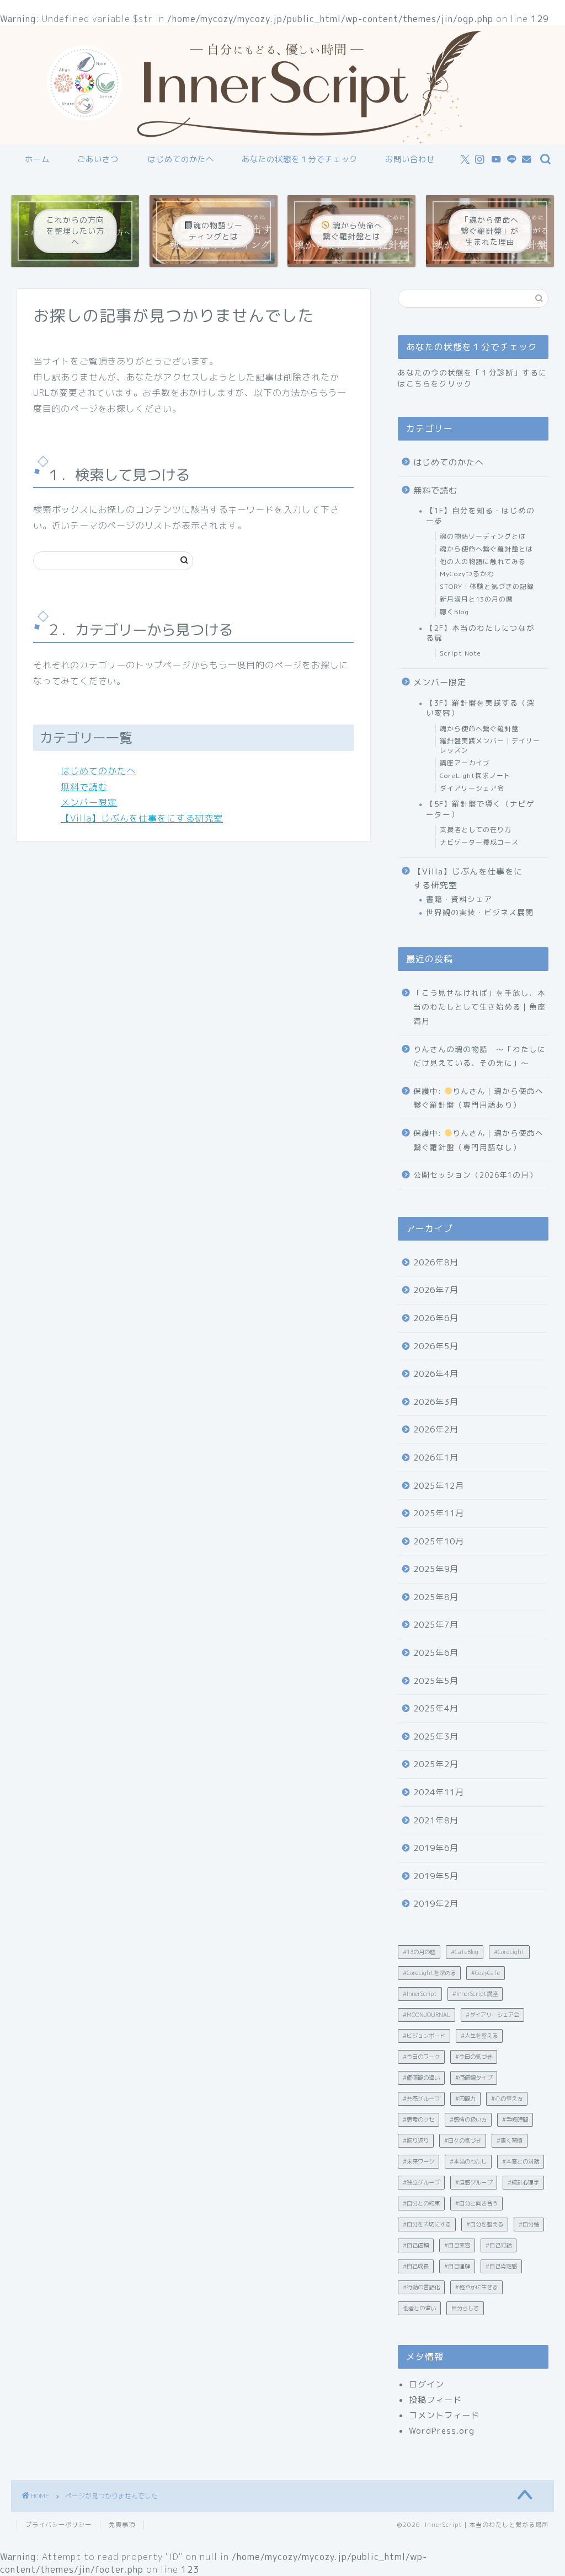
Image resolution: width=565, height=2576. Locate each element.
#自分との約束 (421, 2203)
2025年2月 (436, 1764)
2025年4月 (436, 1708)
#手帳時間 (515, 2119)
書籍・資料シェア (459, 899)
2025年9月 (436, 1569)
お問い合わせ (410, 159)
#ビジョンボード (424, 2036)
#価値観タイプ (474, 2078)
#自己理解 (457, 2266)
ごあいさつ (98, 159)
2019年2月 (436, 1904)
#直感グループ (474, 2182)
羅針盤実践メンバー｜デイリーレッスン (490, 745)
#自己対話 (499, 2245)
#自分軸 (529, 2224)
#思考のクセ (419, 2119)
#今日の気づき (474, 2057)
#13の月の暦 (419, 1952)
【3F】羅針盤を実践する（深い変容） (480, 708)
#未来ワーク (419, 2161)
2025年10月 (439, 1541)
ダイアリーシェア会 (472, 788)
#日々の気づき (463, 2140)
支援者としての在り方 (476, 830)
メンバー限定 (89, 802)
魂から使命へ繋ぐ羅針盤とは (486, 549)
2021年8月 (436, 1820)
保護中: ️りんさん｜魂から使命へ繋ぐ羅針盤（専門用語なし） (478, 1140)
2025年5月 (436, 1681)
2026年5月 (436, 1346)
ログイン (427, 2384)
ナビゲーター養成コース (479, 842)
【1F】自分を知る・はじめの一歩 (480, 515)
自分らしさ (465, 2308)
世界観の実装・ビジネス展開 (480, 912)
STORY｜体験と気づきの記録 (487, 586)
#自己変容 (457, 2245)
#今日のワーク (421, 2057)
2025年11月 (439, 1513)
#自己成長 (416, 2266)
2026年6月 (436, 1318)
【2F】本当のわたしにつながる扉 (480, 633)
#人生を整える (479, 2036)
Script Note (460, 653)
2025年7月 (436, 1625)
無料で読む (84, 787)
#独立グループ (421, 2182)
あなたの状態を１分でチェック (300, 159)
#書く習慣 (510, 2140)
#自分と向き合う (476, 2203)
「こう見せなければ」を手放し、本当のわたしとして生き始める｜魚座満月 (479, 1007)
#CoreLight (509, 1952)
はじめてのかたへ (181, 159)
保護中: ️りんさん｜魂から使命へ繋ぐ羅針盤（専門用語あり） (478, 1098)
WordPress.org (442, 2431)
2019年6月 (436, 1848)
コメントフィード (444, 2415)
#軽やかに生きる (476, 2287)
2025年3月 (436, 1737)
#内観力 (465, 2099)
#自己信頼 (416, 2245)
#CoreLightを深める (429, 1973)
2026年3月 (436, 1402)
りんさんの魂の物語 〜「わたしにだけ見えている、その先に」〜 (479, 1056)
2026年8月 (436, 1262)
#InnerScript (420, 1994)
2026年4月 (436, 1374)
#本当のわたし (468, 2161)
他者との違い (419, 2308)
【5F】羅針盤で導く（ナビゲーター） (480, 809)
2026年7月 (436, 1290)
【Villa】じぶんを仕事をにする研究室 (142, 818)
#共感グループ (421, 2099)
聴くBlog (454, 612)
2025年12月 (439, 1486)
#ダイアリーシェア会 (492, 2015)
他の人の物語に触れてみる (483, 562)
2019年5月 (436, 1876)
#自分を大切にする (427, 2224)
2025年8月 (436, 1597)
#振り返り (416, 2140)
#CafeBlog (465, 1952)
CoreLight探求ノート (475, 776)
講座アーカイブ (465, 763)
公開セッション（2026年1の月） (475, 1175)
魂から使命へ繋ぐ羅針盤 (479, 729)
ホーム (37, 159)
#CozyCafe (486, 1973)
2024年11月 (439, 1792)
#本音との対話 (521, 2161)
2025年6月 (436, 1653)
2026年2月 (436, 1429)
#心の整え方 (507, 2099)
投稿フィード (435, 2400)
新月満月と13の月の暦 (476, 599)
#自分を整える (485, 2224)
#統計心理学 (523, 2182)
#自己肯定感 (501, 2266)
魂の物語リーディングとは (483, 536)
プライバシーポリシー (58, 2525)
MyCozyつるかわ (467, 574)
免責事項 (122, 2525)
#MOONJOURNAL (427, 2015)
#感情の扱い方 (468, 2119)
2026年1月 (436, 1458)
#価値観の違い (421, 2078)
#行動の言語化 (421, 2287)
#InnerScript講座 (475, 1994)
